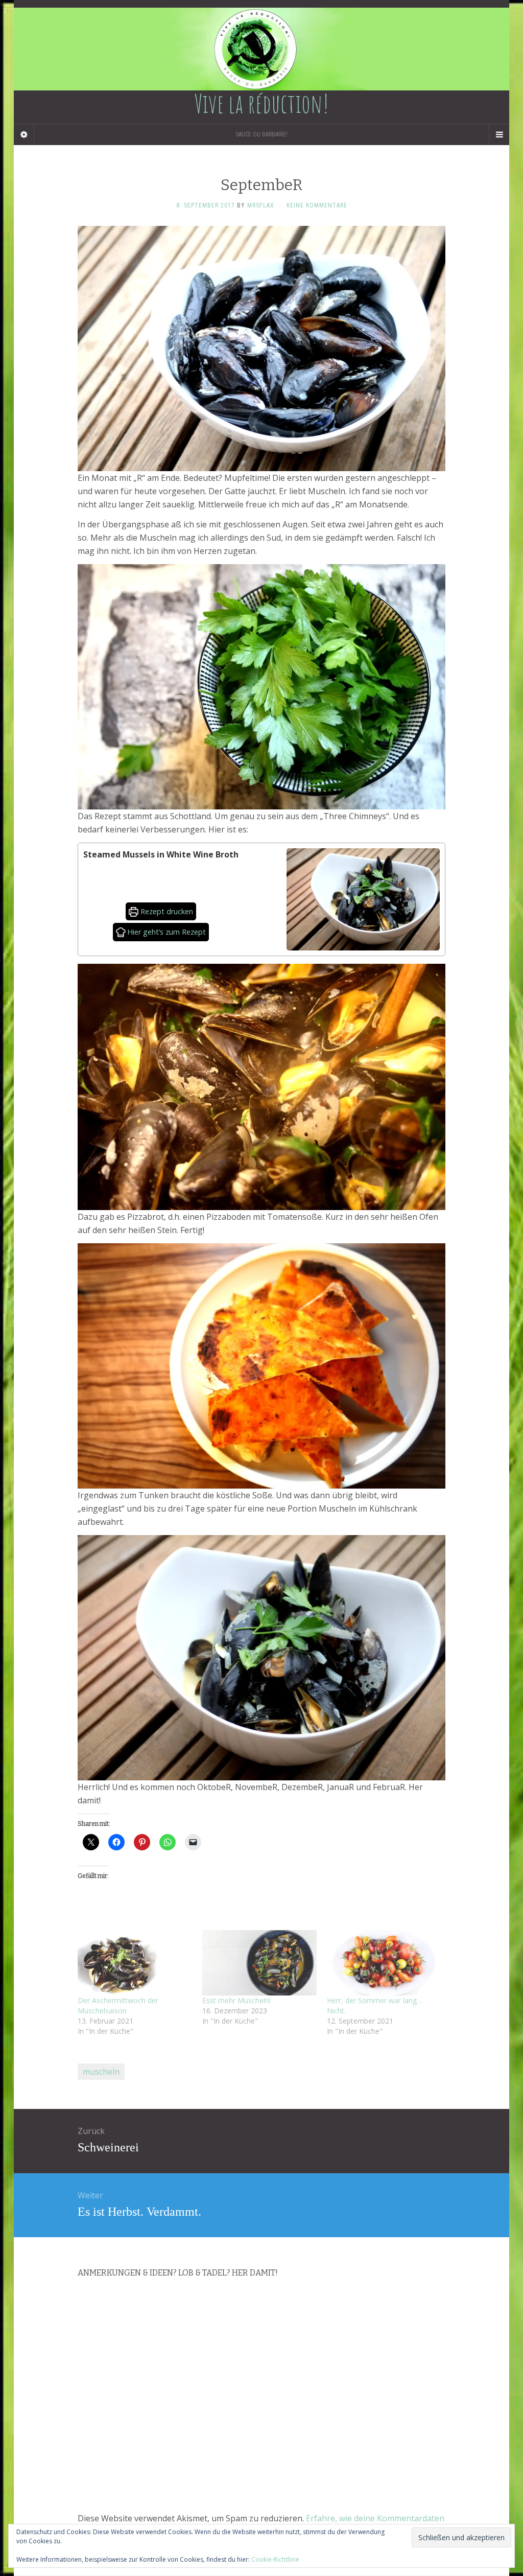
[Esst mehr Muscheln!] (259, 1963)
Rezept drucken (166, 911)
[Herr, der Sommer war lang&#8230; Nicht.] (384, 1963)
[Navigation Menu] (499, 134)
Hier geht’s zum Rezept (165, 932)
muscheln (101, 2072)
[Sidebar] (24, 134)
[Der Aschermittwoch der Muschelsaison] (135, 1963)
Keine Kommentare (317, 205)
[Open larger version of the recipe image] (363, 899)
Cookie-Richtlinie (275, 2559)
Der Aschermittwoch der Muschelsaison (118, 2005)
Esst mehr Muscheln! (236, 2000)
